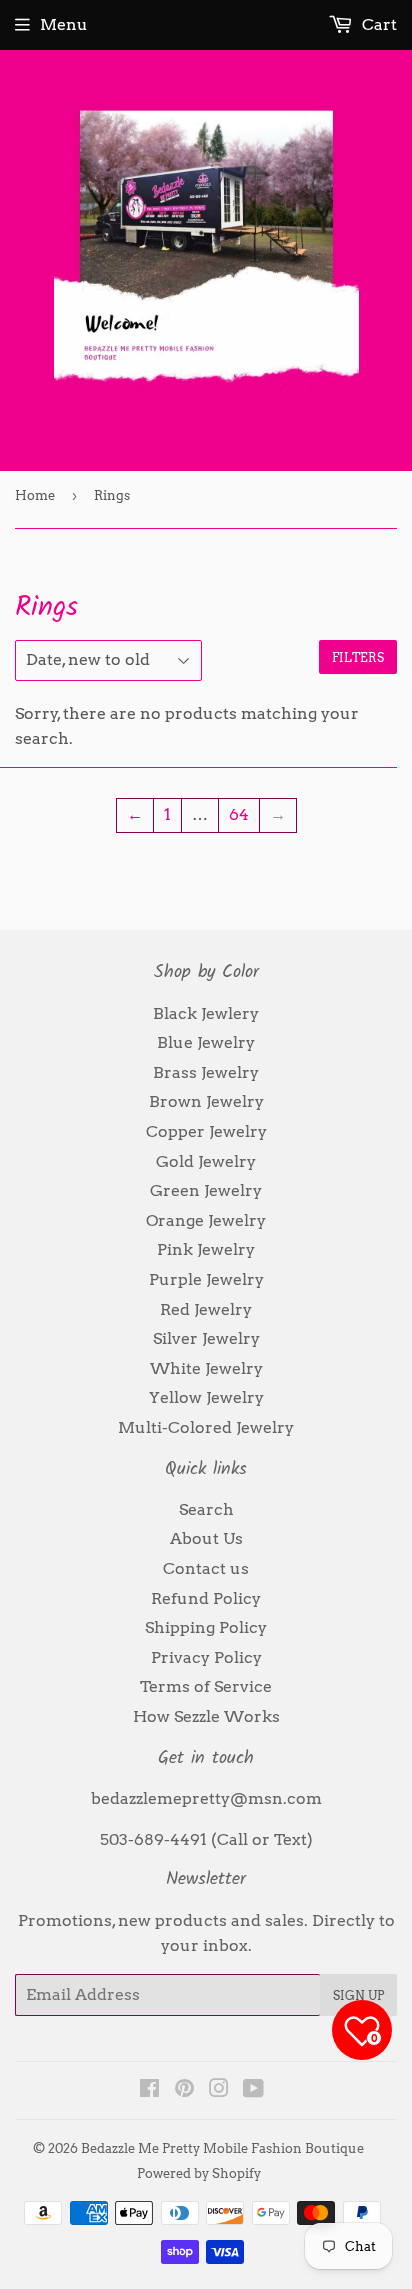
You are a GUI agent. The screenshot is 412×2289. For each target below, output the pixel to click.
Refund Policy (206, 1598)
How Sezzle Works (206, 1716)
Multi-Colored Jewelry (206, 1427)
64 (239, 814)
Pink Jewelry (206, 1249)
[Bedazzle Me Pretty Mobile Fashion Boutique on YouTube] (253, 2090)
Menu (64, 24)
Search (206, 1509)
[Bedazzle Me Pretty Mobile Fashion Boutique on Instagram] (219, 2090)
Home (35, 495)
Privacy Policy (206, 1657)
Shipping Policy (206, 1627)
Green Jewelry (206, 1190)
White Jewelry (206, 1368)
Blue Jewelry (206, 1042)
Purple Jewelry (206, 1279)
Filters (358, 657)
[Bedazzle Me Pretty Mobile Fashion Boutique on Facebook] (149, 2090)
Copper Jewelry (206, 1131)
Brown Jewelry (206, 1101)
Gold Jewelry (206, 1161)
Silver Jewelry (206, 1338)
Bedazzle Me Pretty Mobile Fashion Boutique (222, 2148)
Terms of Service (206, 1686)
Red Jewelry (206, 1309)
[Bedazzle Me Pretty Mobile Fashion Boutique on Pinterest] (184, 2090)
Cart (377, 24)
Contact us (206, 1568)
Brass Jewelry (206, 1072)
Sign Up (358, 1995)
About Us (206, 1538)
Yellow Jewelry (206, 1397)
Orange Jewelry (206, 1220)
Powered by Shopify (199, 2173)
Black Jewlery (206, 1013)
